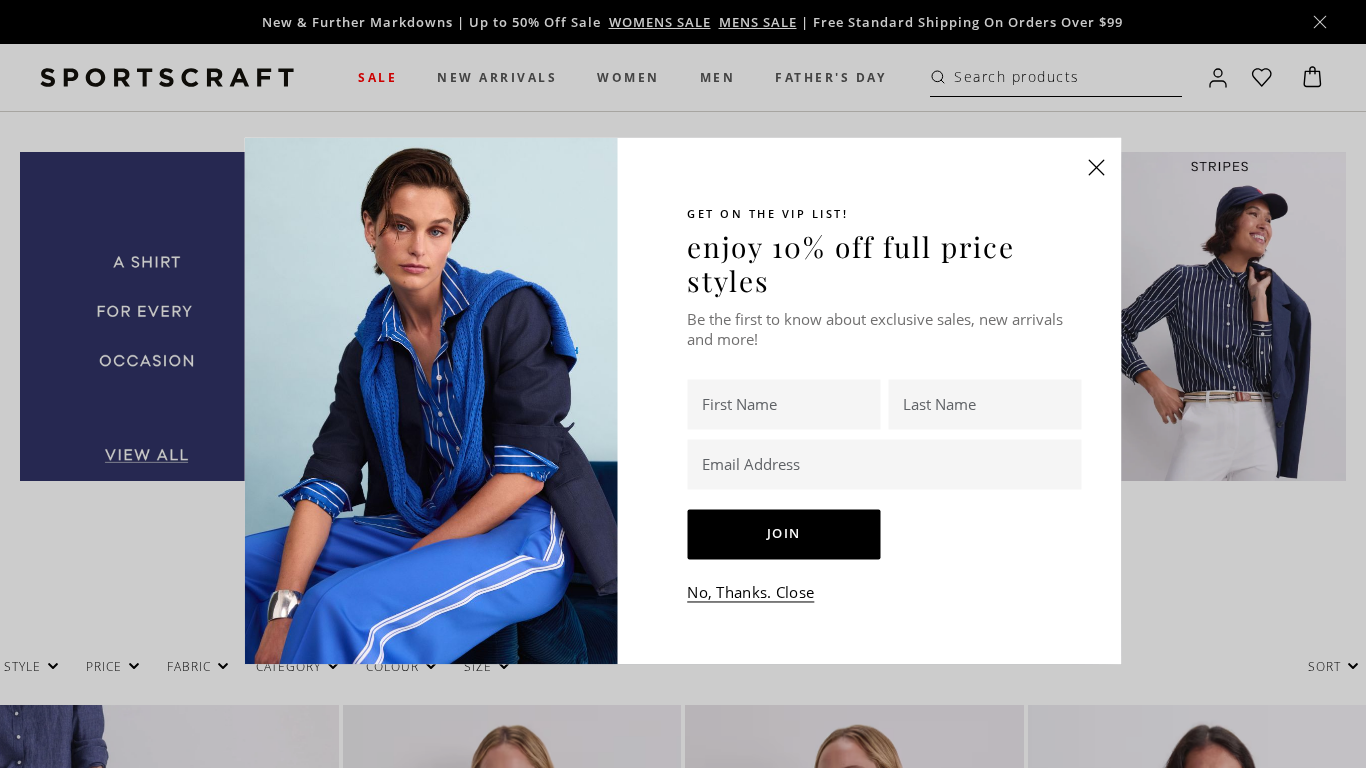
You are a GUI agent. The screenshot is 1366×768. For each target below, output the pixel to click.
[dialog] (683, 384)
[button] (1097, 167)
